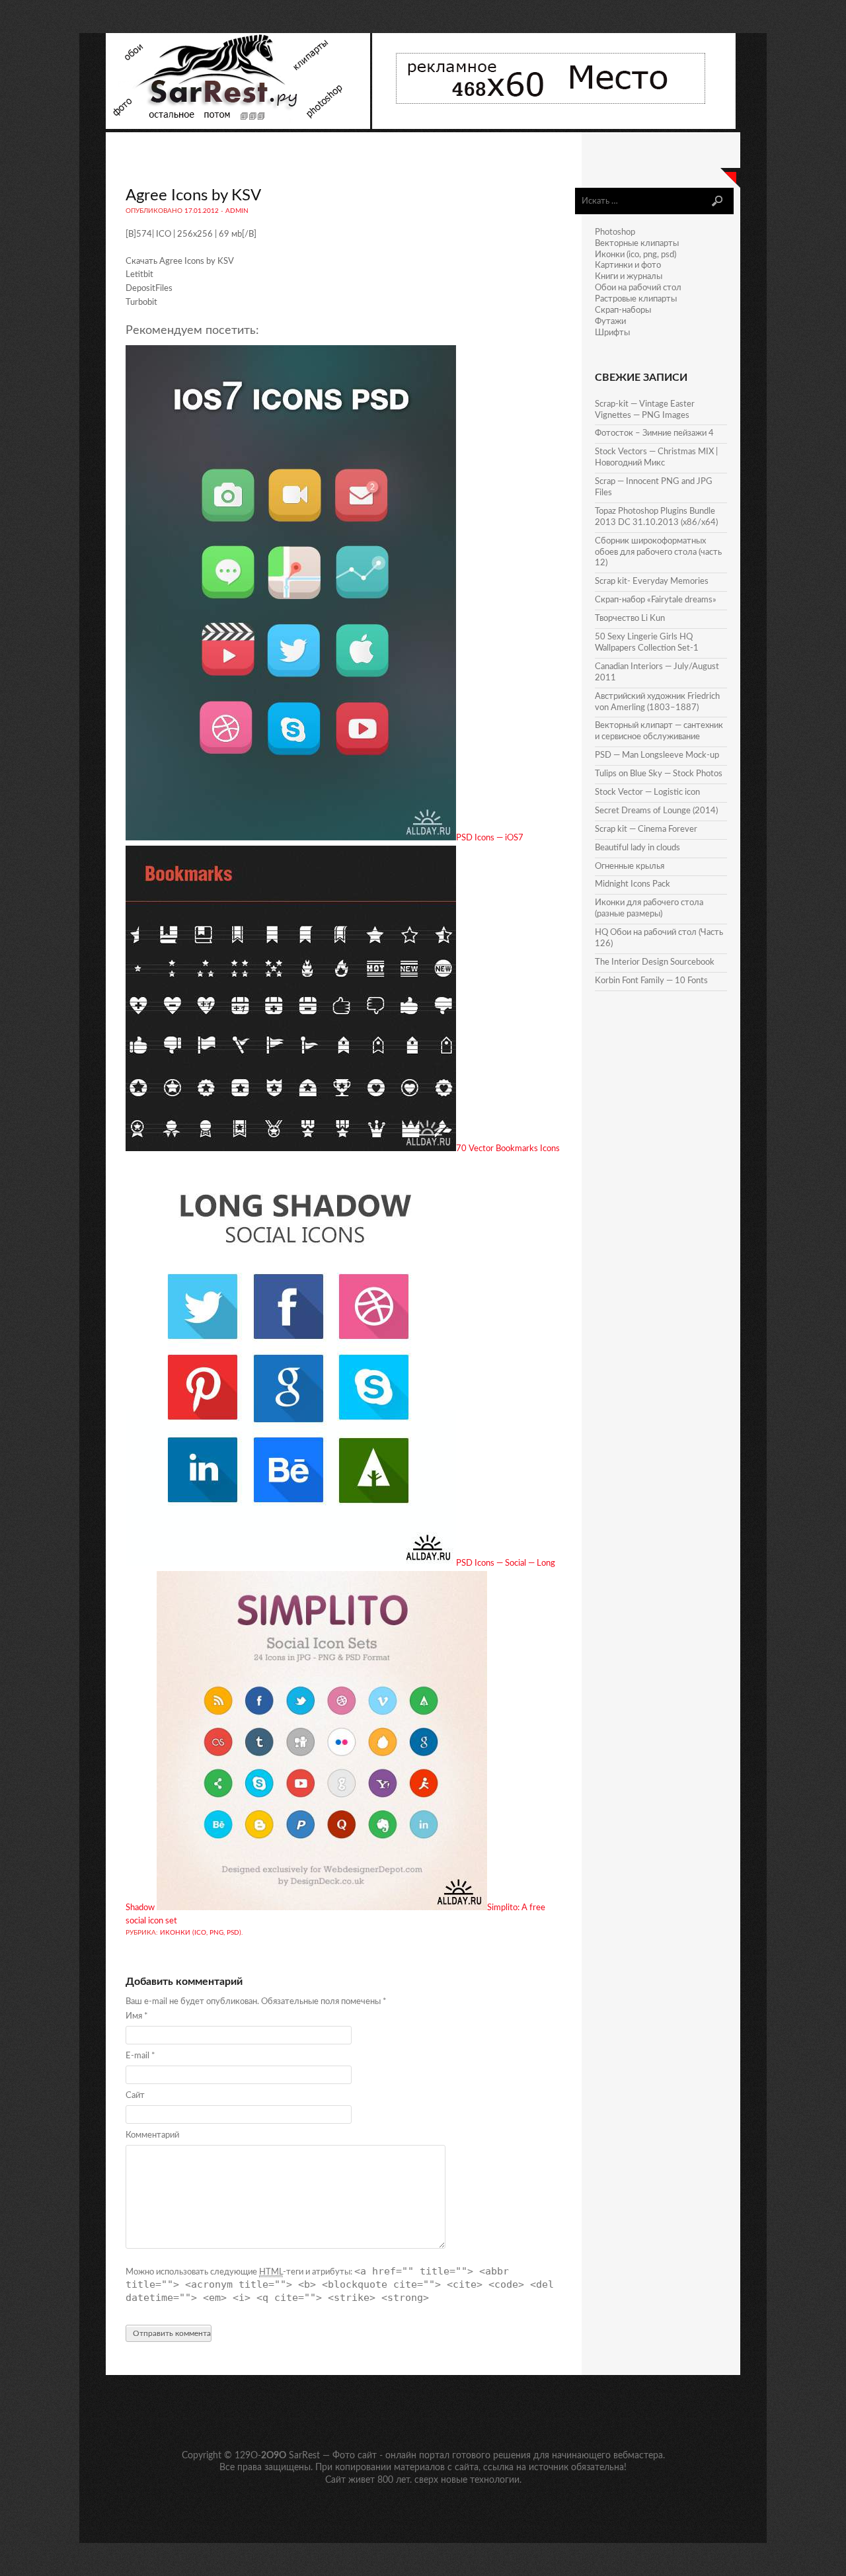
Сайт (135, 2096)
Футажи (610, 322)
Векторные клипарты (637, 244)
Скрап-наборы (623, 310)
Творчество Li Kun (630, 619)
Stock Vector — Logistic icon (647, 792)
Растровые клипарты (636, 299)
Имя (137, 2016)
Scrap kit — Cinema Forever (646, 829)
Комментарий (152, 2135)
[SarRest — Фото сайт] (239, 127)
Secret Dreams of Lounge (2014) (656, 811)
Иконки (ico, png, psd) (201, 1933)
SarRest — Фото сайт (333, 2456)
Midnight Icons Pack (633, 884)
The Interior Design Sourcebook (655, 962)
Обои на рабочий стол (638, 288)
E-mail (140, 2056)
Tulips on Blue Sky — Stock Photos (659, 774)
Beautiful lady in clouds (637, 848)
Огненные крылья (630, 866)
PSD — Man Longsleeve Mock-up (657, 755)
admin (237, 211)
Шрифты (612, 333)
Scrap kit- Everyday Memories (652, 582)
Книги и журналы (629, 277)
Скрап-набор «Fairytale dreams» (656, 600)
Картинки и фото (628, 265)
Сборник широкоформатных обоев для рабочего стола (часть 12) (658, 552)
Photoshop (615, 232)
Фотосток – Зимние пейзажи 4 (654, 433)
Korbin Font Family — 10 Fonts (651, 981)
